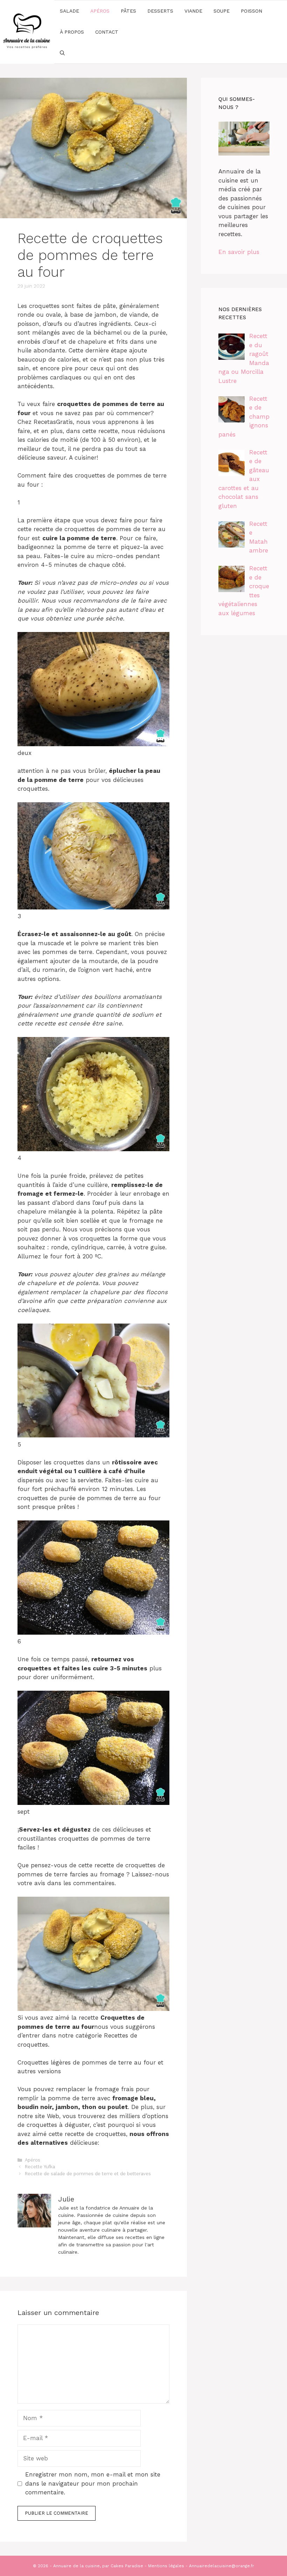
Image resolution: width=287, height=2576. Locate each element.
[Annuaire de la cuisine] (27, 31)
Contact (107, 32)
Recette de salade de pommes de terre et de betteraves (88, 2174)
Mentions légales (166, 2566)
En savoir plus (239, 252)
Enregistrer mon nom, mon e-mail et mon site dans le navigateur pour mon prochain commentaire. (93, 2483)
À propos (72, 32)
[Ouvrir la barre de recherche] (62, 53)
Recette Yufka (40, 2167)
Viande (193, 11)
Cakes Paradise (127, 2566)
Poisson (251, 11)
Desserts (160, 11)
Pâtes (128, 11)
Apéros (100, 11)
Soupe (222, 11)
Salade (69, 11)
